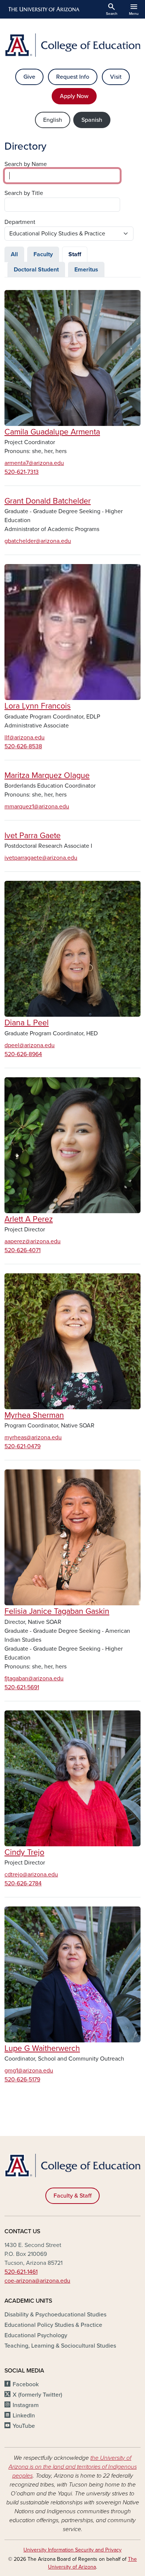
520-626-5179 (22, 2080)
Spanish (92, 120)
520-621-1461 (21, 2272)
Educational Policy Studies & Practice (53, 2325)
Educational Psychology (36, 2335)
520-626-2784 (23, 1883)
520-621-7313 (22, 472)
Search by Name (26, 164)
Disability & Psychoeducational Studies (55, 2315)
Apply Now (74, 96)
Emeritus (86, 270)
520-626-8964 (23, 1054)
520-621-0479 (22, 1446)
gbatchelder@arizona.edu (38, 541)
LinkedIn (24, 2416)
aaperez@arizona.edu (33, 1241)
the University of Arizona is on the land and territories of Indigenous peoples (73, 2467)
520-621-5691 (22, 1687)
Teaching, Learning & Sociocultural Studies (60, 2346)
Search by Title (24, 193)
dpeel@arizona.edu (30, 1045)
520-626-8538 (23, 746)
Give (29, 77)
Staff (75, 254)
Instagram (26, 2405)
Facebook (26, 2384)
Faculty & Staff (72, 2196)
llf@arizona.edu (25, 737)
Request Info (73, 77)
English (53, 120)
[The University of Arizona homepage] (43, 9)
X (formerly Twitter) (37, 2395)
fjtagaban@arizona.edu (34, 1678)
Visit (116, 77)
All (14, 254)
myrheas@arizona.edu (33, 1437)
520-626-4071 (22, 1250)
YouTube (24, 2426)
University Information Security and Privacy (72, 2550)
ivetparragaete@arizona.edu (41, 858)
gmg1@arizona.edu (29, 2071)
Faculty (43, 254)
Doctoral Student (36, 270)
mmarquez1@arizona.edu (37, 807)
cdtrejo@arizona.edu (31, 1875)
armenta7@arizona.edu (34, 463)
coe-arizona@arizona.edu (37, 2281)
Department (20, 222)
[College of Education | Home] (72, 45)
